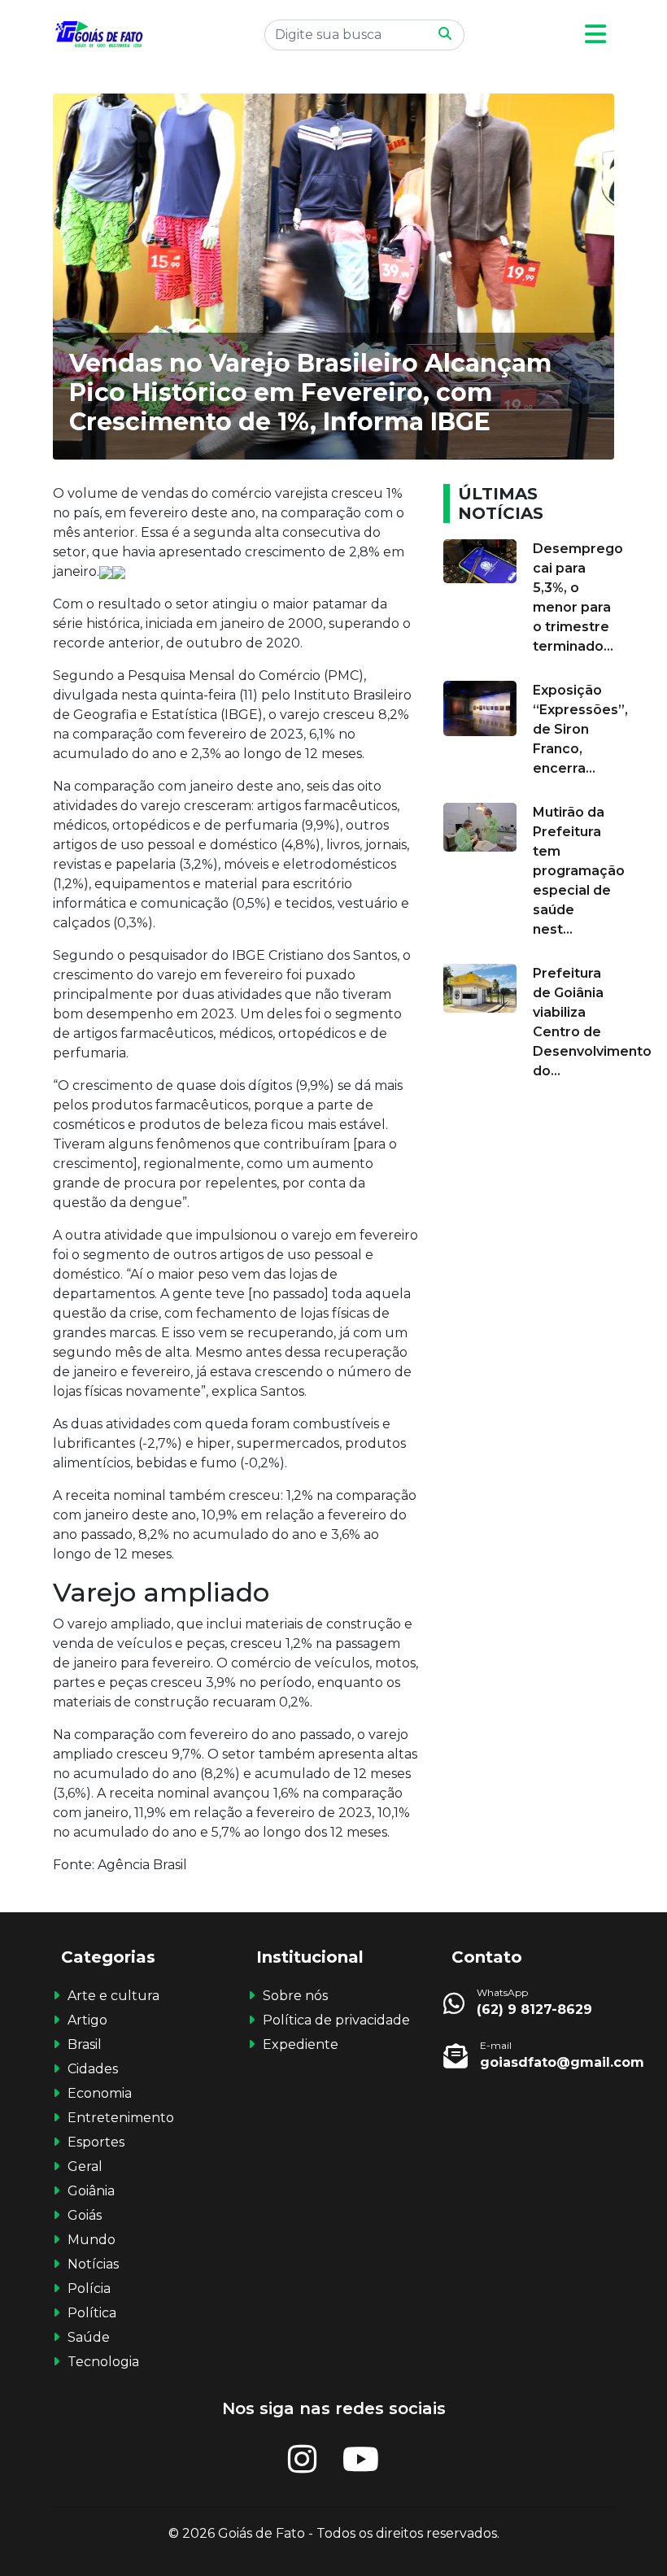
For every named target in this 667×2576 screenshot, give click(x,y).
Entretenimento (121, 2118)
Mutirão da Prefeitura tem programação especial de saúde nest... (579, 871)
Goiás (85, 2215)
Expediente (301, 2044)
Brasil (85, 2044)
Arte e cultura (113, 1996)
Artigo (87, 2020)
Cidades (93, 2069)
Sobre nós (295, 1996)
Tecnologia (103, 2362)
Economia (100, 2093)
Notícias (93, 2264)
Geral (85, 2166)
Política (92, 2313)
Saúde (89, 2337)
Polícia (89, 2288)
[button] (595, 35)
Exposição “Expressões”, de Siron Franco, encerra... (580, 729)
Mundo (92, 2240)
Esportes (96, 2142)
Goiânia (91, 2191)
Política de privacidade (336, 2020)
